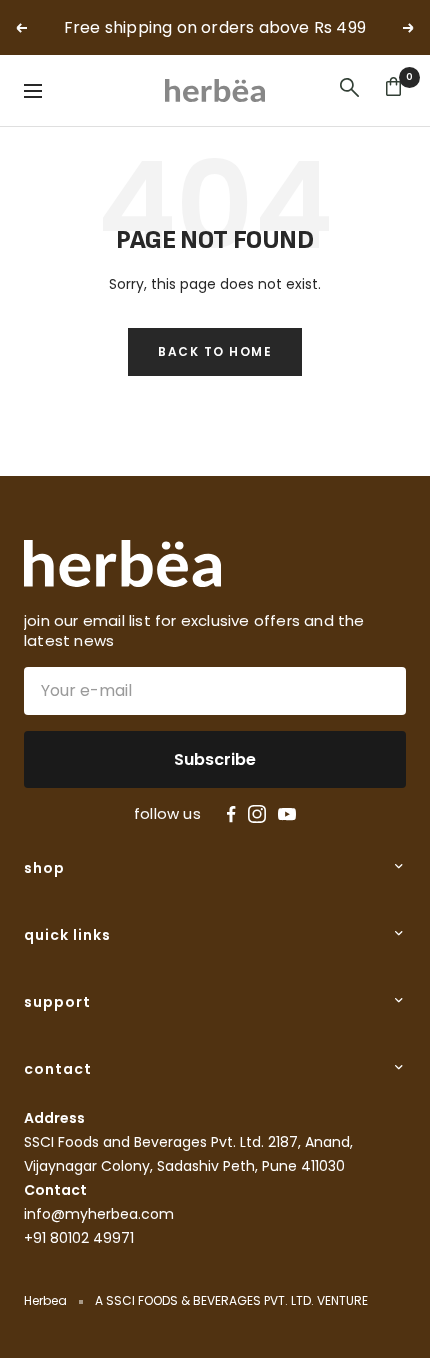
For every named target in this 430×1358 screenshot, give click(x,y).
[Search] (350, 90)
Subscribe (215, 759)
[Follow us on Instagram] (257, 814)
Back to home (215, 351)
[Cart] (394, 90)
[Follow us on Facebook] (231, 814)
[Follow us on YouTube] (287, 814)
